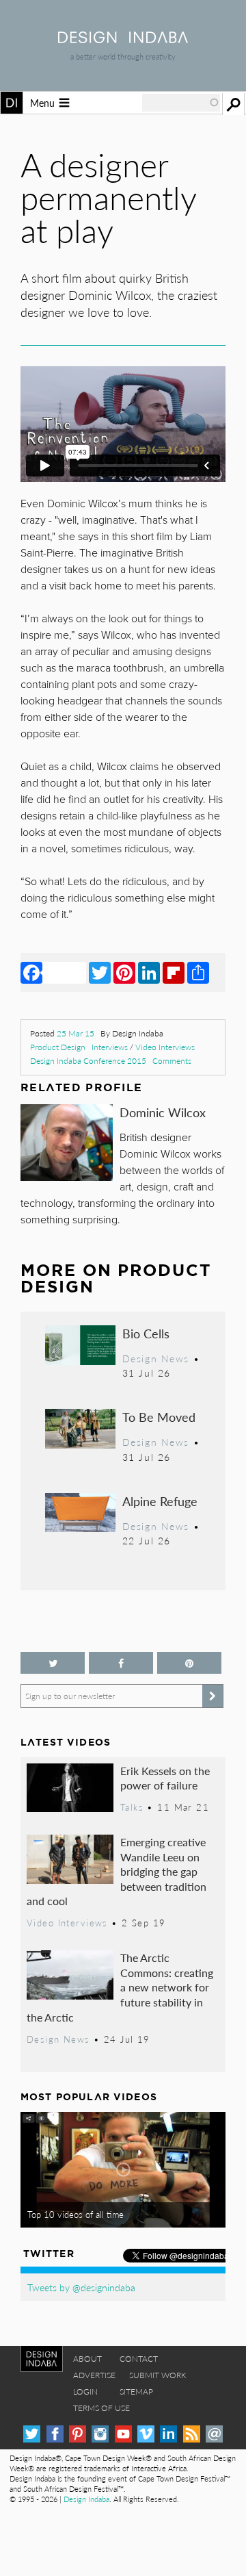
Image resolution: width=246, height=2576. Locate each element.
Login (85, 2392)
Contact (139, 2359)
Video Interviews (165, 1047)
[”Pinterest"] (189, 1663)
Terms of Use (101, 2408)
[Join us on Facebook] (121, 1663)
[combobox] (181, 103)
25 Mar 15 (76, 1033)
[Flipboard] (174, 972)
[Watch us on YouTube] (123, 2434)
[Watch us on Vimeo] (146, 2434)
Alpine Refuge (160, 1501)
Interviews (110, 1047)
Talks (132, 1807)
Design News (156, 1358)
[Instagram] (100, 2434)
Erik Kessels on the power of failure (165, 1778)
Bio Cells (146, 1333)
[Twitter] (100, 972)
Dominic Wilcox (163, 1112)
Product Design (58, 1047)
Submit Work (158, 2375)
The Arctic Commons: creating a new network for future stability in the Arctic (120, 1987)
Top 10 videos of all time (76, 2215)
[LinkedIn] (149, 972)
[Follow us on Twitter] (53, 1663)
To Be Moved (159, 1417)
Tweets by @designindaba (81, 2287)
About (87, 2359)
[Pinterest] (124, 972)
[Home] (123, 39)
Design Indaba (86, 2499)
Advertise (94, 2375)
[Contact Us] (214, 2434)
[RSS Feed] (192, 2434)
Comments (172, 1061)
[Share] (198, 972)
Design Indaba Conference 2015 (88, 1061)
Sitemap (136, 2392)
